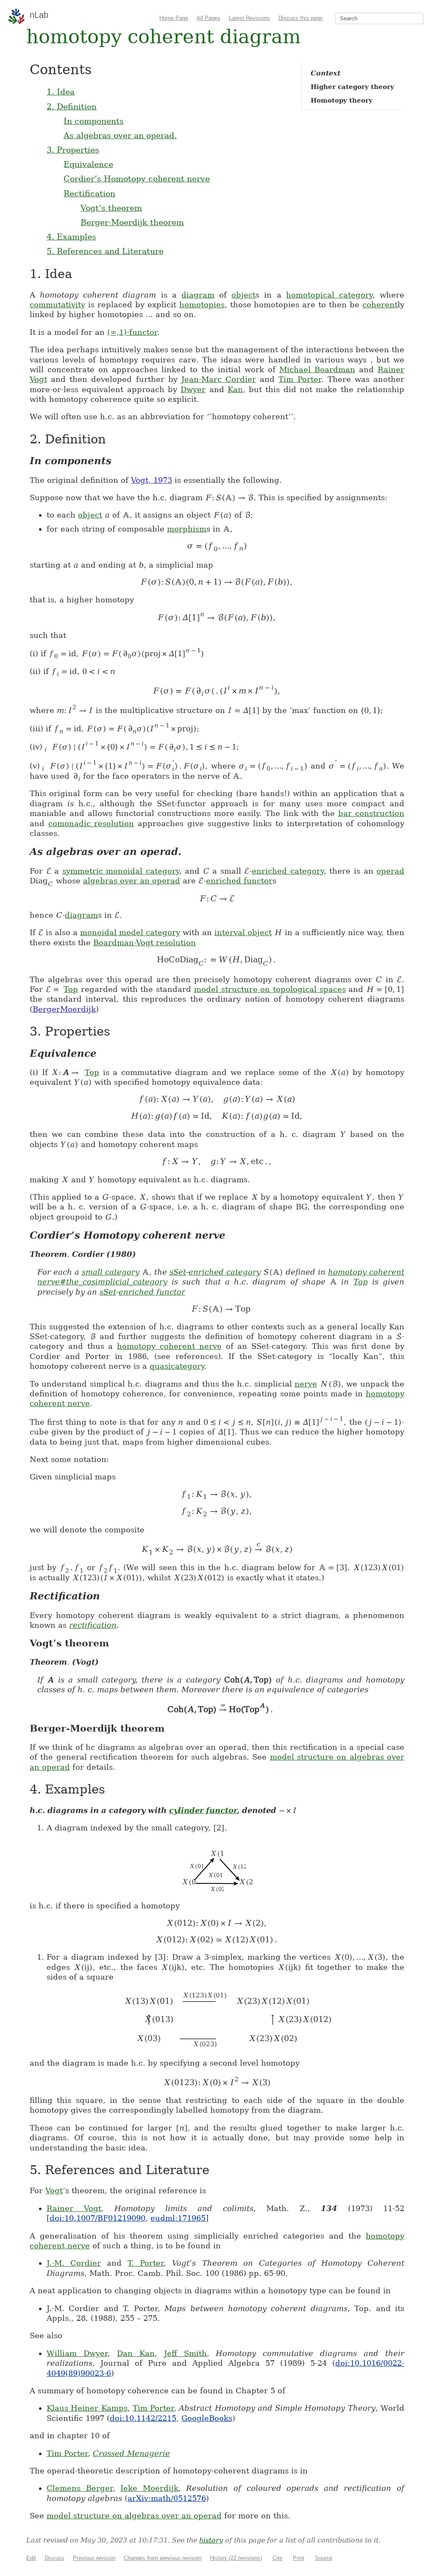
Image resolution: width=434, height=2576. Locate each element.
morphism (187, 529)
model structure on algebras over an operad (134, 2516)
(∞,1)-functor (132, 332)
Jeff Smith (185, 2353)
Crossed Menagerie (131, 2453)
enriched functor (239, 881)
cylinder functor (203, 1810)
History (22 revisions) (236, 2558)
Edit (31, 2558)
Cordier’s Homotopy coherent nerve (137, 178)
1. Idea (61, 92)
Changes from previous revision (163, 2558)
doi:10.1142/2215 (143, 2418)
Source (324, 2558)
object (243, 295)
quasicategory (177, 1366)
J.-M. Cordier (74, 2263)
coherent (380, 305)
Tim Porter (300, 379)
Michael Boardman (317, 369)
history (211, 2540)
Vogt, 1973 (152, 480)
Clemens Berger (80, 2488)
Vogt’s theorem (111, 208)
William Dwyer (77, 2353)
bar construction (371, 813)
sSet (178, 1272)
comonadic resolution (91, 823)
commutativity (57, 305)
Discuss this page (300, 18)
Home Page (174, 18)
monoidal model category (130, 932)
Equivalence (88, 164)
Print (299, 2558)
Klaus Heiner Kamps (87, 2408)
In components (94, 121)
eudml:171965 (178, 2218)
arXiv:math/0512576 (167, 2498)
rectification (93, 1625)
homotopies (202, 305)
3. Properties (73, 150)
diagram (198, 295)
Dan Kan (136, 2353)
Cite (277, 2558)
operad (390, 871)
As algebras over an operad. (120, 135)
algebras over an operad (132, 881)
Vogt (54, 2190)
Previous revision (94, 2558)
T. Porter (146, 2263)
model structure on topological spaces (270, 989)
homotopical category (329, 295)
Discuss (54, 2558)
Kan (235, 389)
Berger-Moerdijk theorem (132, 222)
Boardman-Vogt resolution (145, 943)
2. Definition (72, 106)
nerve (306, 1384)
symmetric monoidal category (121, 871)
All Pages (209, 18)
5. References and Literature (105, 251)
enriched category (288, 871)
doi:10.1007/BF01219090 (97, 2218)
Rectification (89, 193)
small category (111, 1272)
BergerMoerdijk (64, 1009)
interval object (243, 932)
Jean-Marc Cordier (219, 379)
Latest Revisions (249, 18)
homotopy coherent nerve (169, 1346)
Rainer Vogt (74, 2208)
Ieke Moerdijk (149, 2488)
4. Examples (71, 237)
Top (71, 989)
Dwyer (193, 389)
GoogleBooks (207, 2418)
